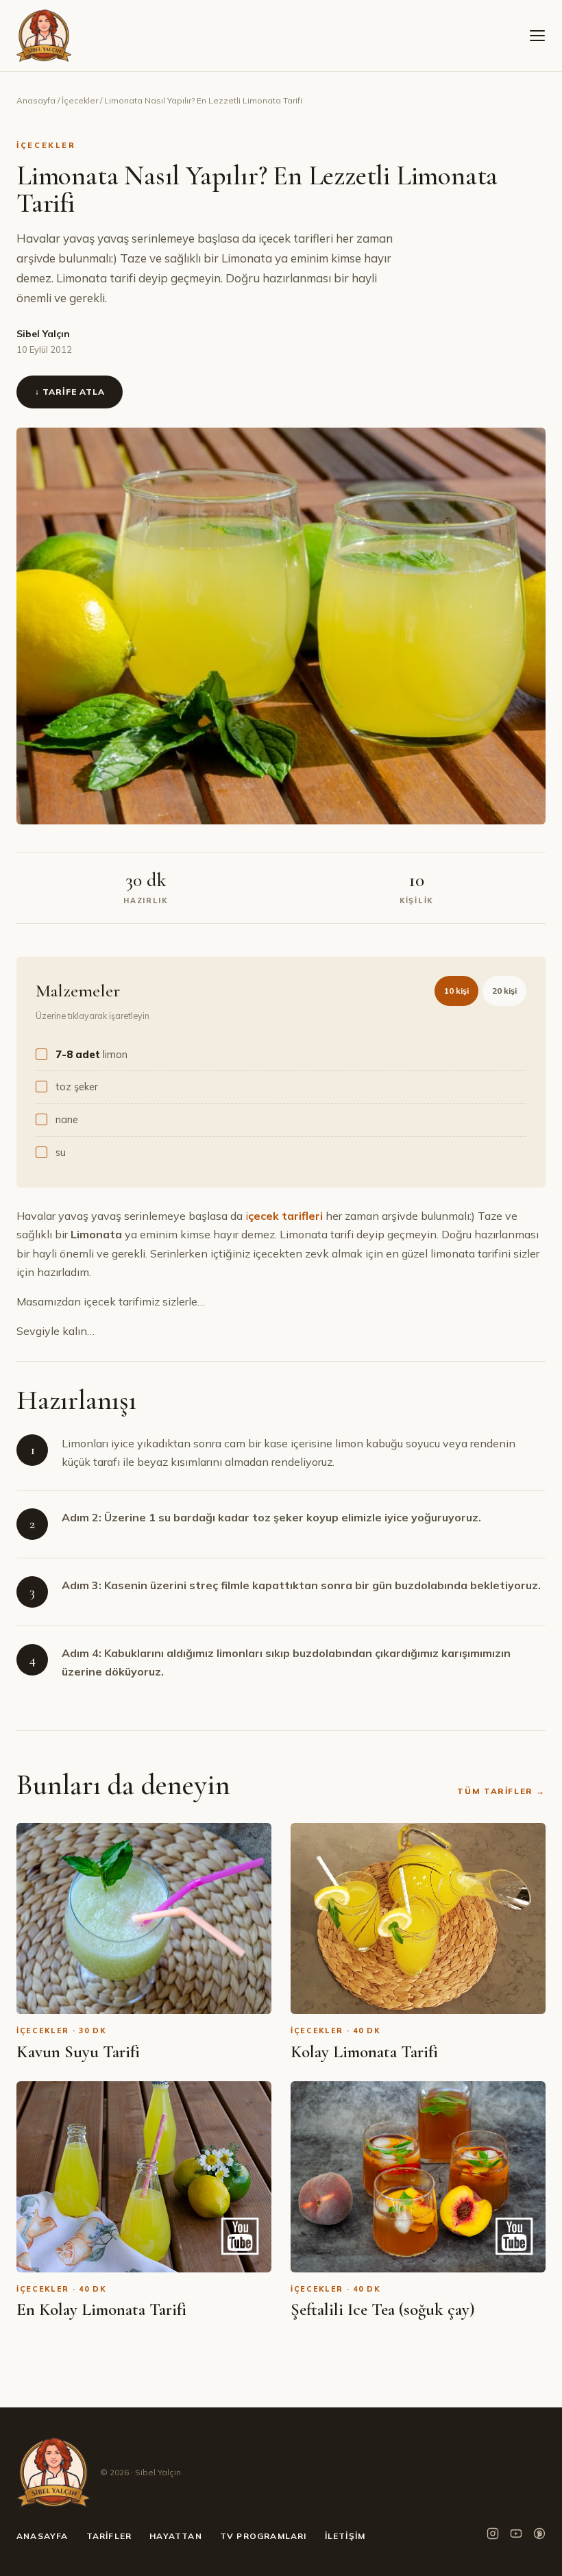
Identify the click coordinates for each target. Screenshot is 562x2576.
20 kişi (504, 991)
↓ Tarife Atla (70, 392)
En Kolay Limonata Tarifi (101, 2309)
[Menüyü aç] (537, 36)
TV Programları (264, 2536)
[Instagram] (493, 2536)
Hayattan (176, 2536)
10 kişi (456, 991)
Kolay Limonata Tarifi (364, 2052)
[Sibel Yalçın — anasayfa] (44, 36)
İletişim (345, 2536)
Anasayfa (36, 100)
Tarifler (109, 2536)
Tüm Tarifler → (501, 1791)
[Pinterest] (539, 2536)
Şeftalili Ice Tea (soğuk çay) (383, 2309)
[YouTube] (516, 2536)
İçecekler (80, 100)
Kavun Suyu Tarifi (78, 2052)
